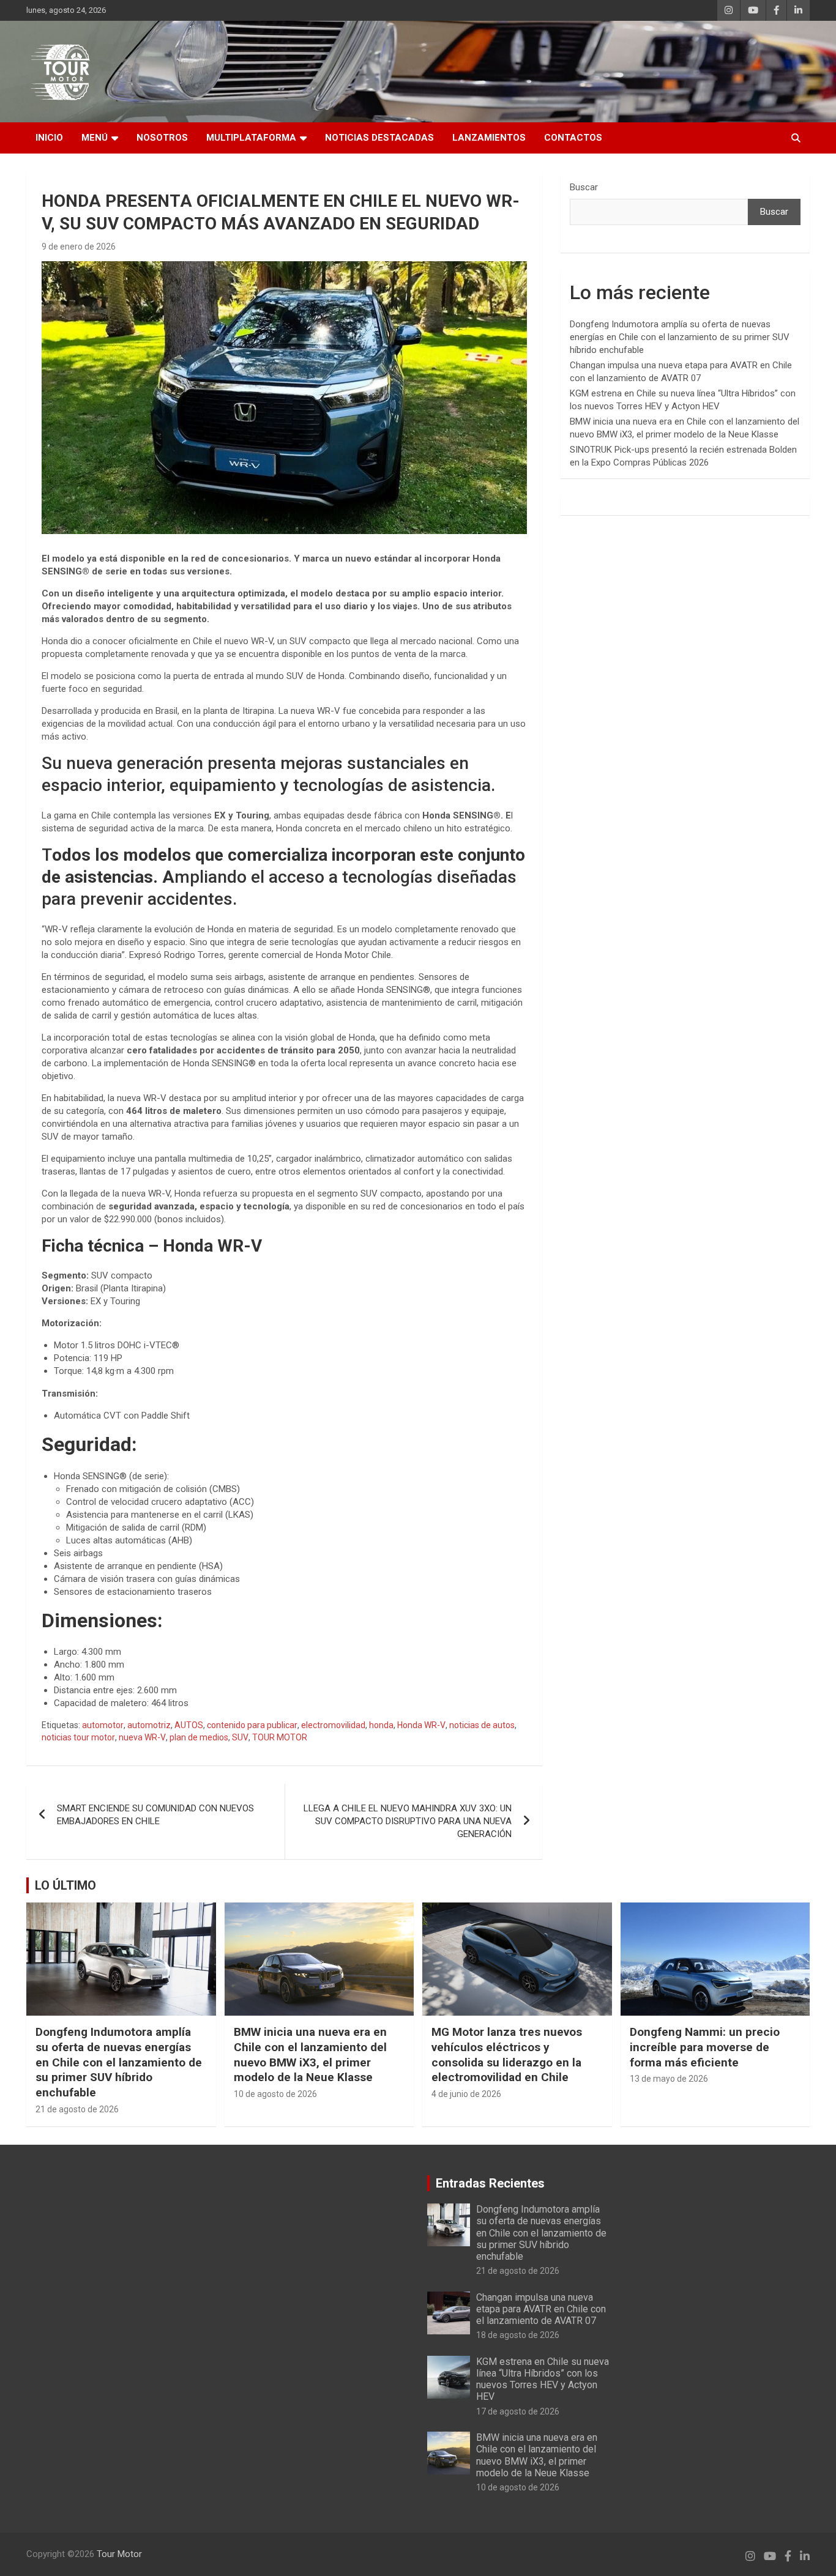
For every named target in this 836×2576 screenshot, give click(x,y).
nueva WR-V (142, 1737)
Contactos (573, 138)
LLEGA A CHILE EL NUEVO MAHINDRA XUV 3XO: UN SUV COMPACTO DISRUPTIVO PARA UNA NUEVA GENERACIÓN (408, 1821)
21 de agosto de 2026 (77, 2109)
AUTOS (189, 1725)
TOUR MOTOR (280, 1737)
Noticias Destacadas (379, 138)
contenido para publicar (252, 1725)
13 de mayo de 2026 (669, 2079)
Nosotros (162, 138)
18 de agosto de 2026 (518, 2335)
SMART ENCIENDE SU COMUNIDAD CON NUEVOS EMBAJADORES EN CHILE (155, 1815)
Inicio (49, 138)
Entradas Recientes (490, 2183)
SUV (240, 1737)
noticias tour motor (78, 1737)
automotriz (149, 1725)
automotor (103, 1725)
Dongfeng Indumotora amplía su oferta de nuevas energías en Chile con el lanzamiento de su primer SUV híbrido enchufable (680, 337)
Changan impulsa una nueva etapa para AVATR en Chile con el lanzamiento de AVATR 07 (541, 2309)
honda (381, 1725)
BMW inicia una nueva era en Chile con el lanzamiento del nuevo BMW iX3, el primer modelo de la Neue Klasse (310, 2054)
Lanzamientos (489, 138)
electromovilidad (333, 1725)
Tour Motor (119, 2554)
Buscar (584, 187)
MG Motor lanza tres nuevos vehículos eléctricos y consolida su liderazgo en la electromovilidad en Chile (507, 2054)
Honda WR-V (421, 1725)
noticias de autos (482, 1725)
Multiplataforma (251, 138)
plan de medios (199, 1737)
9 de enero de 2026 (79, 247)
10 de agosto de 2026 (275, 2094)
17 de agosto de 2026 (518, 2411)
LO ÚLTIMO (65, 1885)
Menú (95, 138)
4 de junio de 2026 (466, 2094)
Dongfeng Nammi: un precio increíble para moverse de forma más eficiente (705, 2047)
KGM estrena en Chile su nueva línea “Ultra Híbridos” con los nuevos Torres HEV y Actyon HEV (543, 2379)
